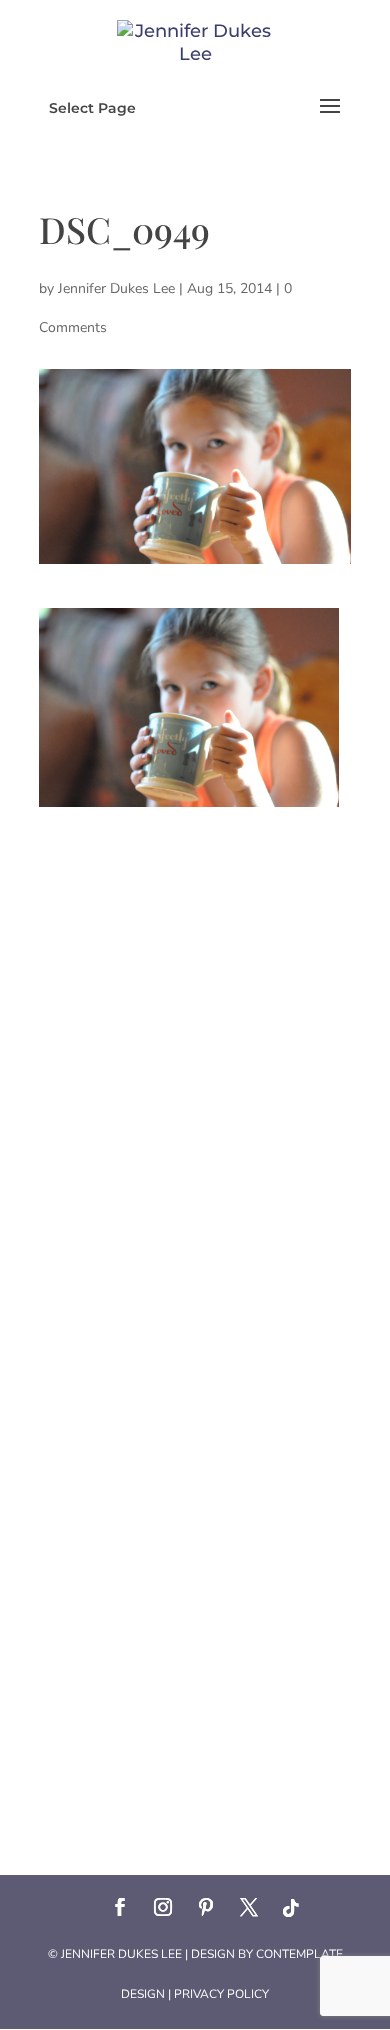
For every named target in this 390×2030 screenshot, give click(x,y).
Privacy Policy (221, 1994)
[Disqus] (195, 1057)
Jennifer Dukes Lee (116, 288)
